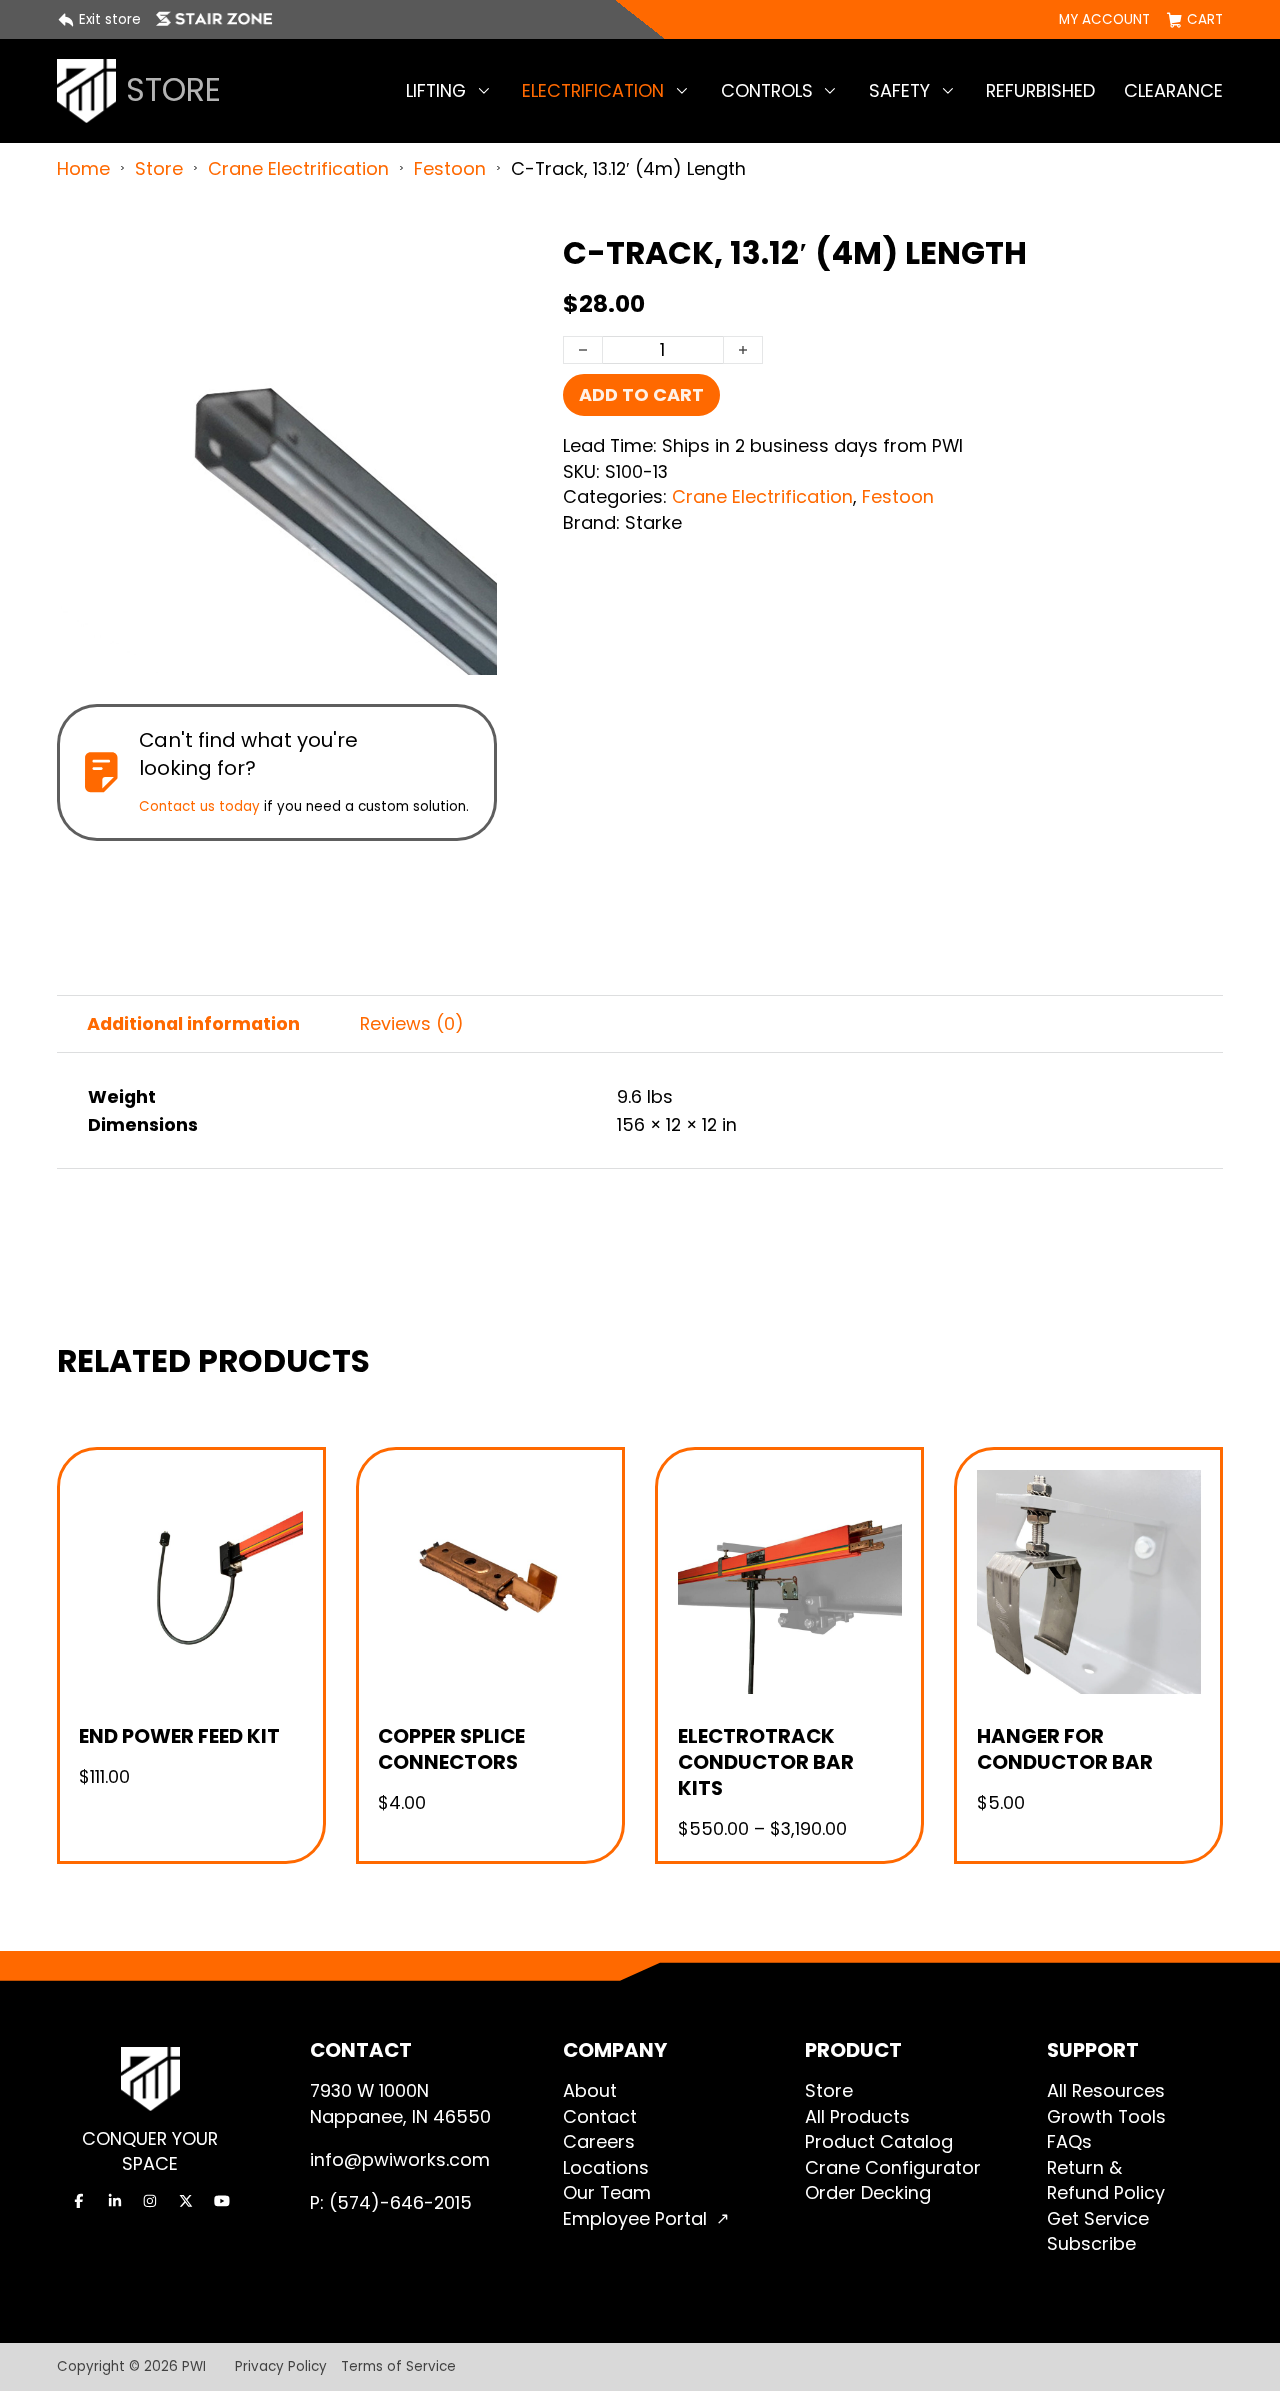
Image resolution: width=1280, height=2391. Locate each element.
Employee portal (635, 2218)
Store (159, 168)
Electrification (593, 90)
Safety (899, 90)
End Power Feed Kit (179, 1736)
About (590, 2090)
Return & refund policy (1106, 2180)
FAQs (1069, 2141)
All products (857, 2116)
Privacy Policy (281, 2366)
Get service (1098, 2218)
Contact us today (199, 806)
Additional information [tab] (193, 1023)
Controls (767, 90)
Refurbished (1040, 90)
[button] (470, 261)
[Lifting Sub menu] (484, 91)
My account (1104, 20)
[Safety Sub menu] (948, 91)
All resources (1106, 2090)
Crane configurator (893, 2167)
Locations (606, 2167)
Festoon (450, 168)
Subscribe (1091, 2243)
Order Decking (868, 2192)
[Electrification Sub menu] (682, 91)
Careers (599, 2141)
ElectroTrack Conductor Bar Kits (766, 1762)
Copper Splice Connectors (451, 1749)
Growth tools (1106, 2116)
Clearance (1173, 90)
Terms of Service (398, 2366)
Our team (607, 2192)
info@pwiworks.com (400, 2159)
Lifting (436, 90)
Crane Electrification (298, 168)
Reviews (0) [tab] (412, 1023)
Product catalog (879, 2141)
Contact (600, 2116)
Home (83, 168)
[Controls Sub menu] (830, 91)
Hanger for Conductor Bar (1065, 1749)
